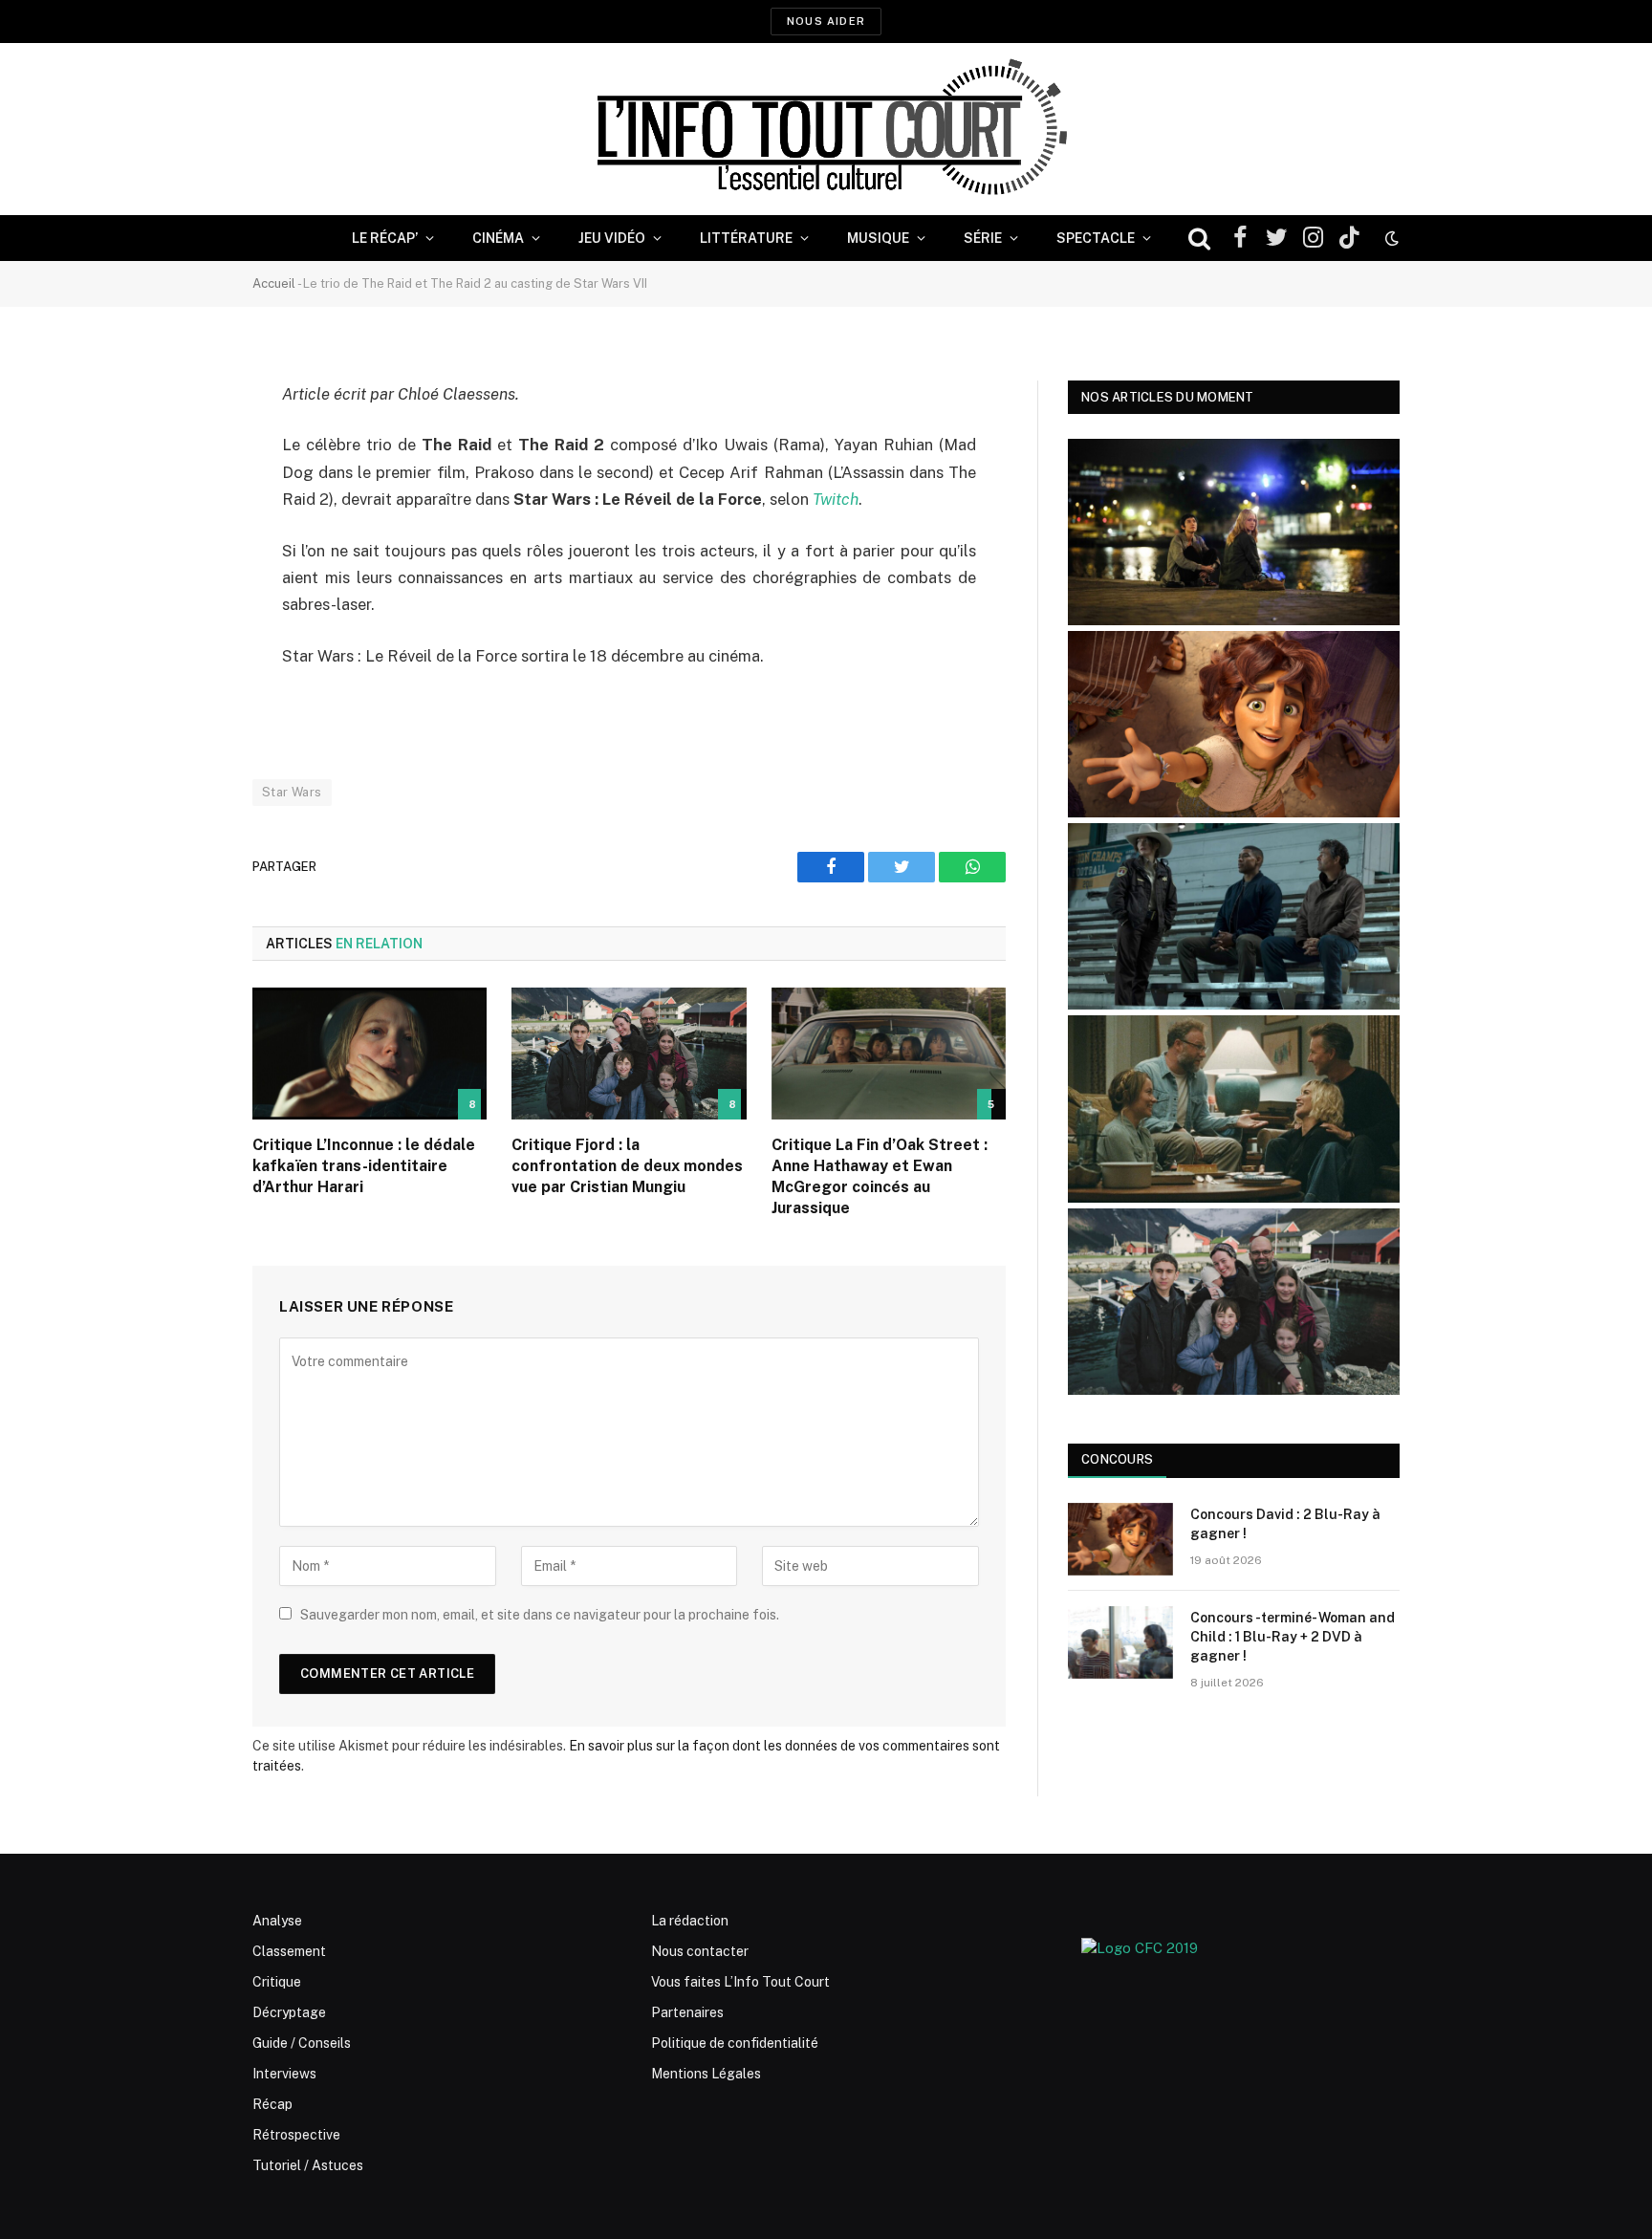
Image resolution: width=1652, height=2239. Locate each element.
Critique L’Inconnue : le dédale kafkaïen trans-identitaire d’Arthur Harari (364, 1166)
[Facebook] (185, 444)
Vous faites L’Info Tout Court (740, 1982)
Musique (878, 238)
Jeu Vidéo (612, 238)
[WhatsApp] (185, 541)
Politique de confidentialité (735, 2043)
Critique (277, 1982)
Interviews (284, 2074)
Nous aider (826, 21)
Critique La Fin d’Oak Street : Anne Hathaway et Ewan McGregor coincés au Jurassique (880, 1176)
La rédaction (690, 1921)
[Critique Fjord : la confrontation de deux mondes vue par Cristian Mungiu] (629, 1054)
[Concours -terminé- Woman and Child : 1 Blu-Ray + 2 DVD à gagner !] (1120, 1642)
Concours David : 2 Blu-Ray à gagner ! (1285, 1524)
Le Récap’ (385, 238)
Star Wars (292, 792)
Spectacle (1096, 238)
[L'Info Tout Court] (826, 129)
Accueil (274, 283)
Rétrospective (296, 2135)
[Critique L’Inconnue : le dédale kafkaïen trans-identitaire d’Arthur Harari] (370, 1054)
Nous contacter (700, 1951)
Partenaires (687, 2012)
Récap (272, 2104)
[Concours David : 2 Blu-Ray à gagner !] (1120, 1539)
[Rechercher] (1199, 239)
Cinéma (498, 238)
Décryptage (289, 2012)
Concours (1117, 1459)
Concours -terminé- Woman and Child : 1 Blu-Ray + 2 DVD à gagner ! (1293, 1637)
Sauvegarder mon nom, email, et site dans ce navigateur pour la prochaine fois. (540, 1615)
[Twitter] (185, 492)
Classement (289, 1951)
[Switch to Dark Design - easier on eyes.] (1390, 238)
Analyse (277, 1921)
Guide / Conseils (302, 2043)
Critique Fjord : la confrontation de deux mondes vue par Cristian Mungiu (627, 1166)
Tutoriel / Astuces (308, 2165)
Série (983, 238)
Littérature (746, 238)
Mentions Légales (706, 2074)
